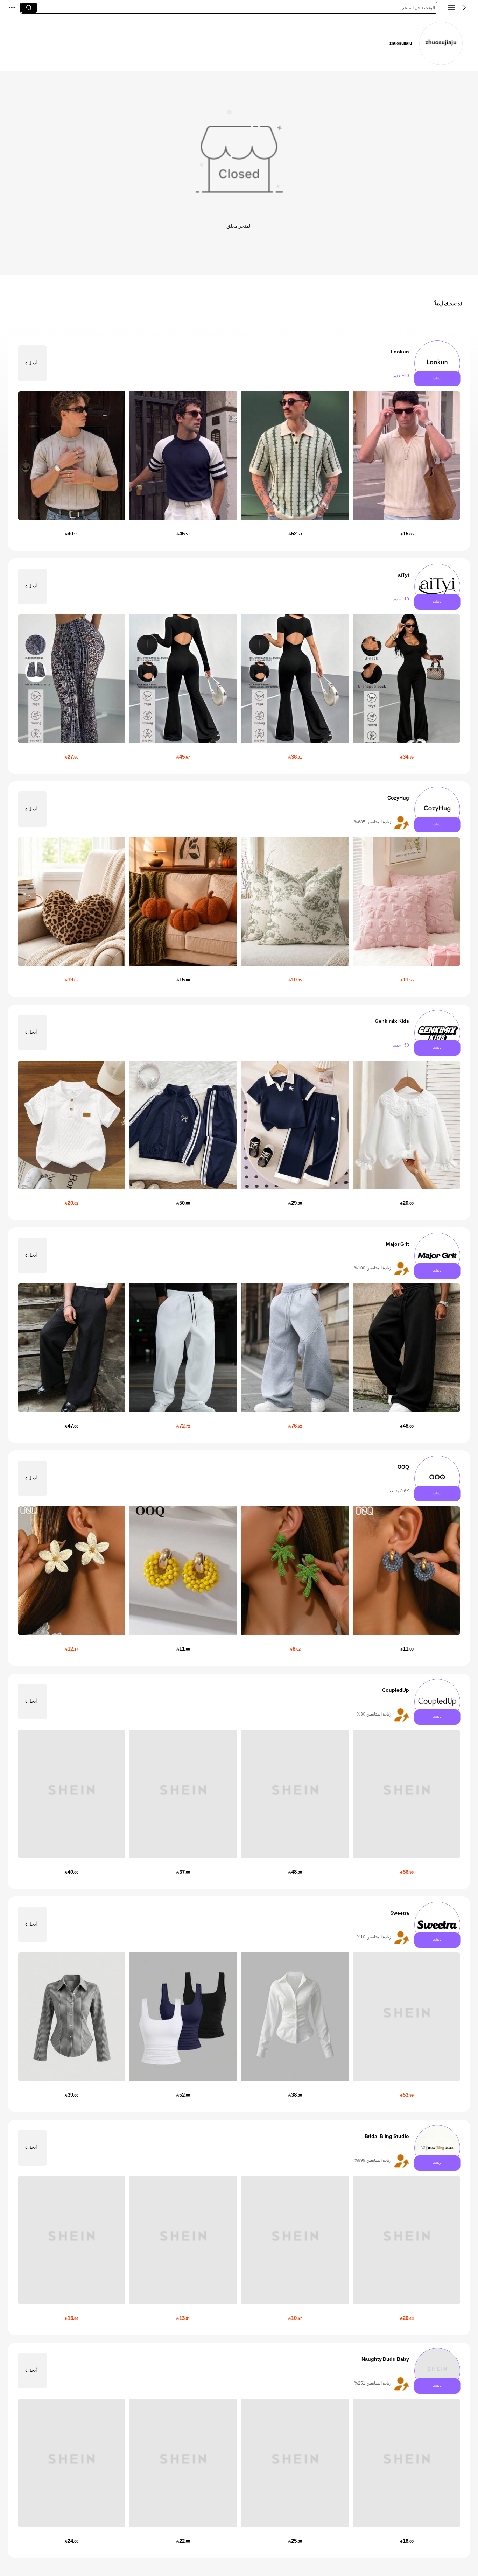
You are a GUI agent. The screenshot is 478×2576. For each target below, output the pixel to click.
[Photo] (437, 363)
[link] (441, 43)
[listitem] (239, 443)
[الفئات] (451, 8)
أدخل (33, 363)
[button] (464, 8)
